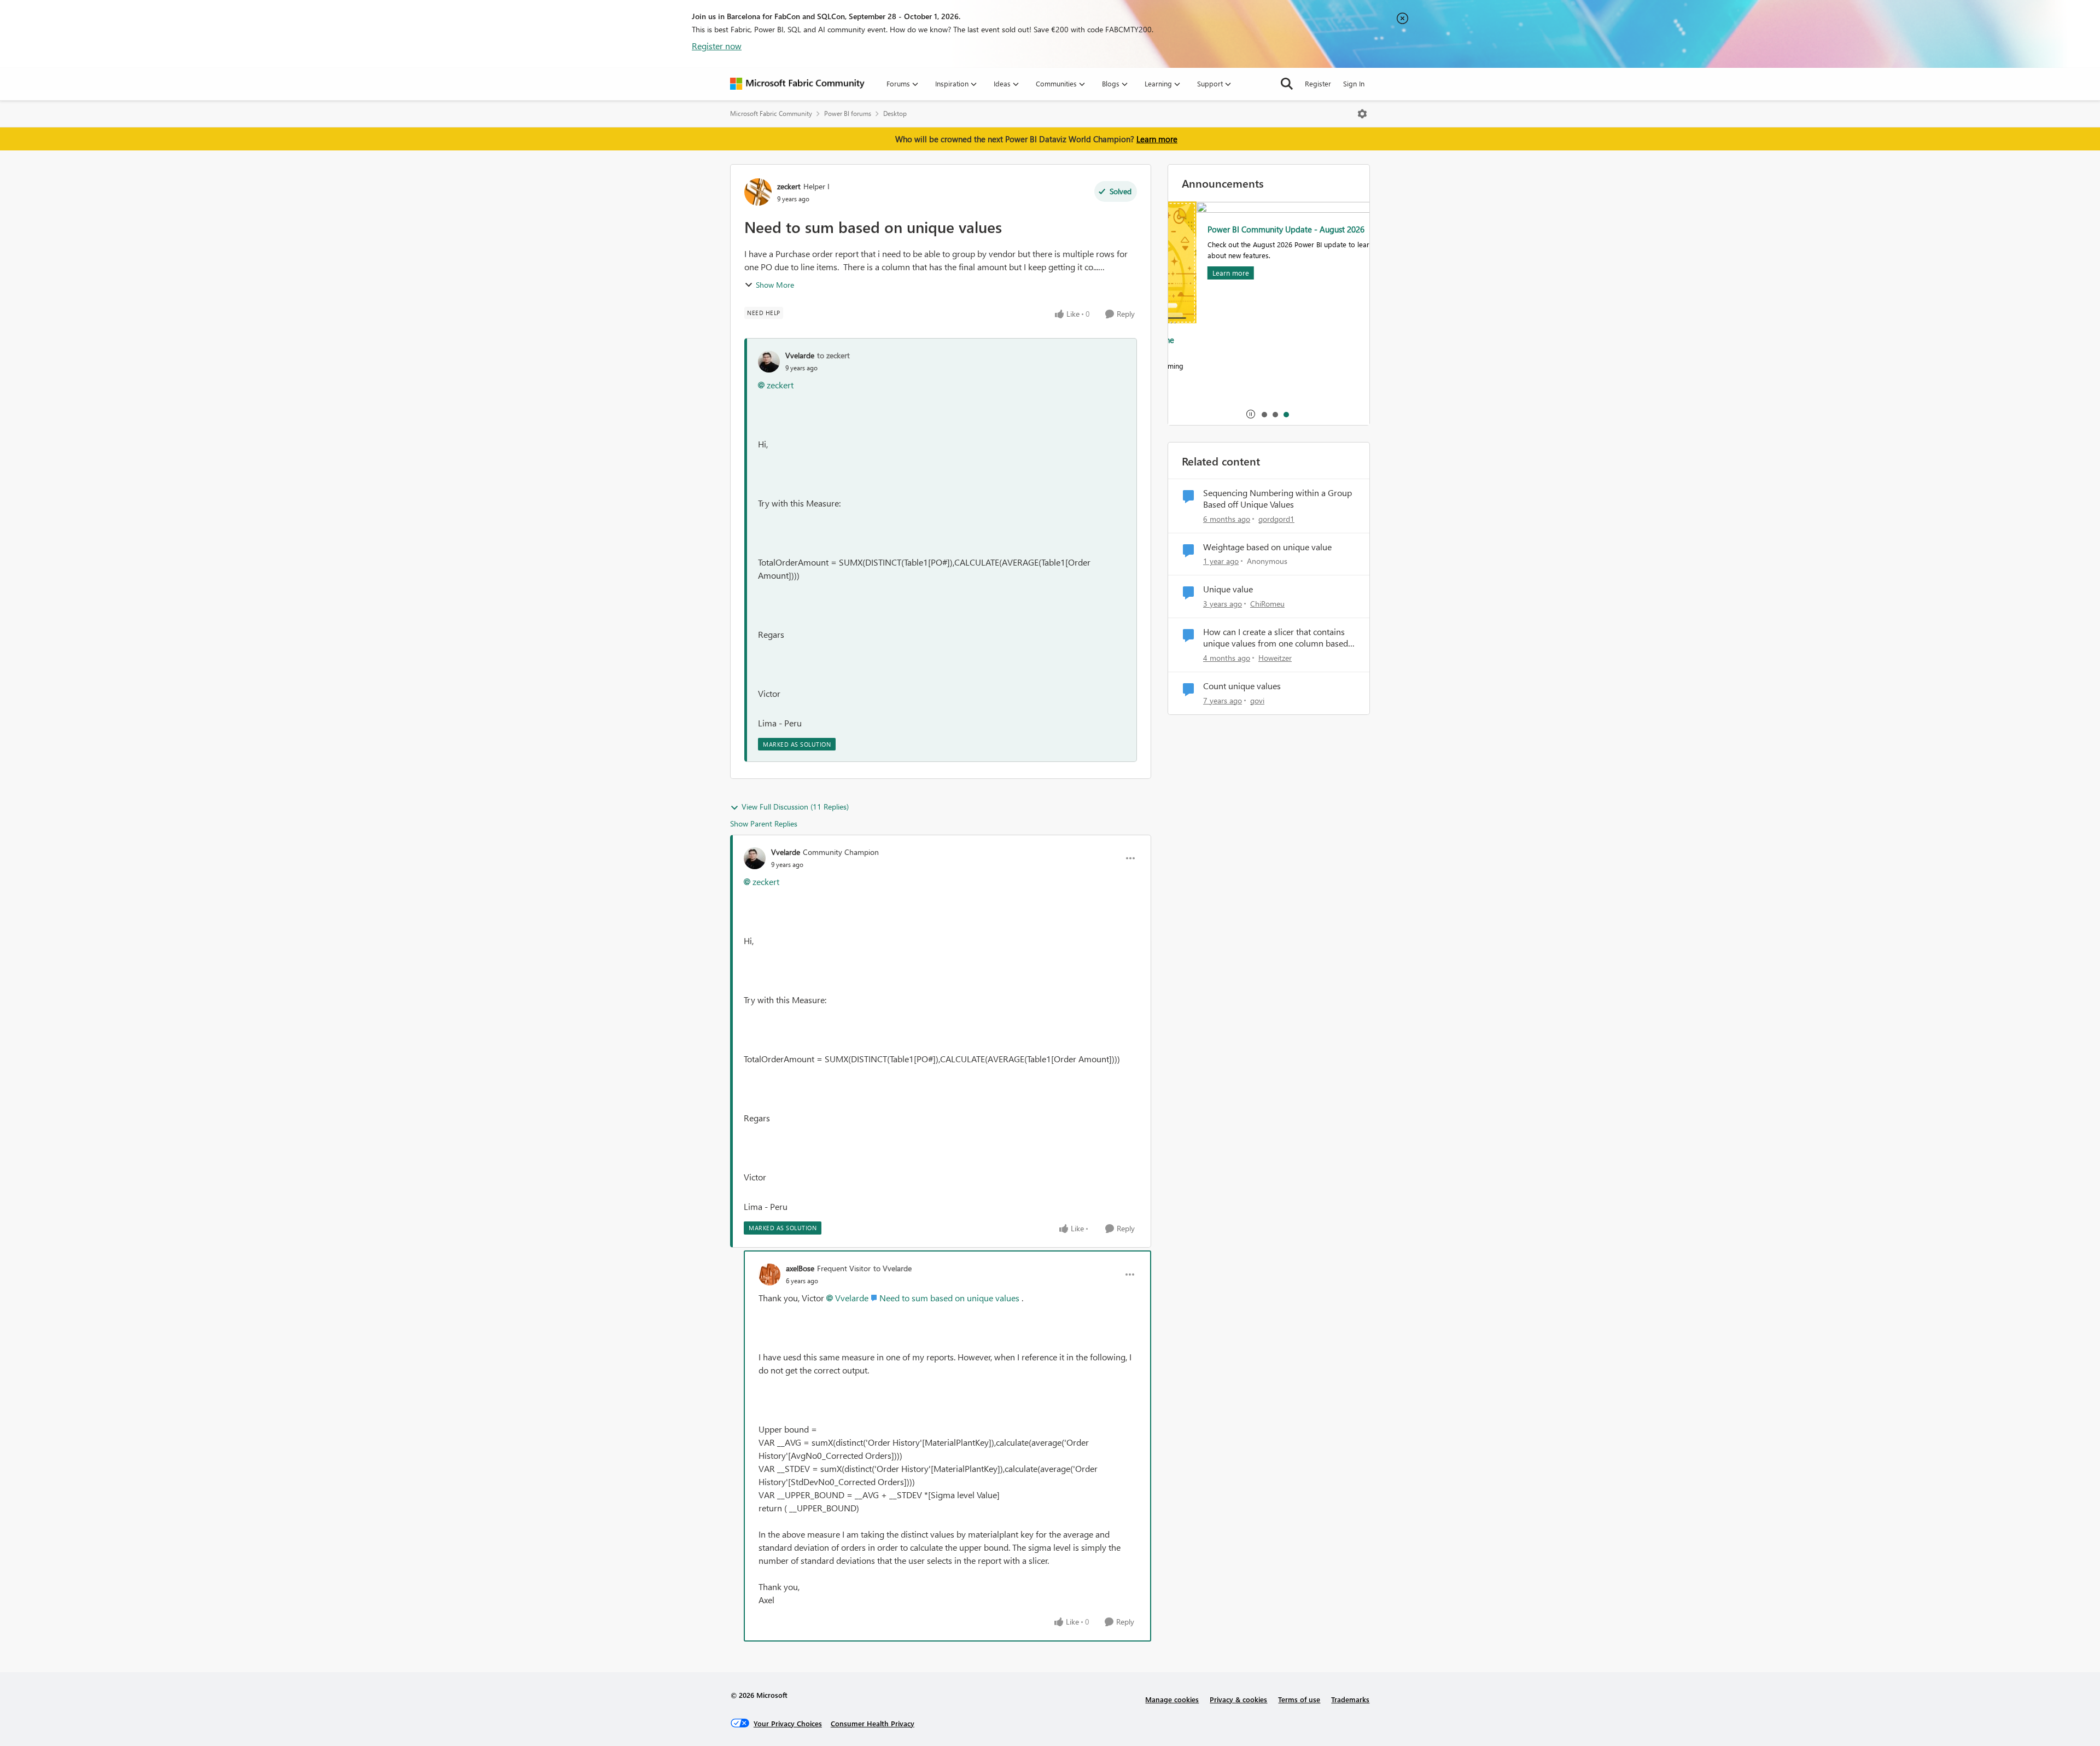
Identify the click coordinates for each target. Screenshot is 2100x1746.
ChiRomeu (1267, 604)
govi (1257, 700)
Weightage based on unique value (1267, 547)
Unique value (1228, 589)
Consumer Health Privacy (873, 1723)
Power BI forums (848, 114)
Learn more (1157, 139)
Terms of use (1299, 1699)
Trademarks (1350, 1699)
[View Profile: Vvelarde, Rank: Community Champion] (755, 858)
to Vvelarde (892, 1268)
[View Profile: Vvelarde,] (769, 362)
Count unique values (1242, 686)
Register (1318, 83)
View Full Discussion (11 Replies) (795, 807)
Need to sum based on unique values (949, 1298)
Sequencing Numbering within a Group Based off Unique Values (1277, 499)
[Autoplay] (1251, 414)
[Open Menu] (1362, 114)
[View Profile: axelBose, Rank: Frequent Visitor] (769, 1274)
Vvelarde (800, 355)
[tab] (1264, 414)
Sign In (1354, 83)
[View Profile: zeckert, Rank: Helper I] (758, 192)
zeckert (789, 186)
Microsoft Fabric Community (771, 114)
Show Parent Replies (764, 823)
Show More (775, 285)
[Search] (1287, 84)
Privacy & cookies (1238, 1699)
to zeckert (833, 355)
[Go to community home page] (797, 84)
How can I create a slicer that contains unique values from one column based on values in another (1276, 638)
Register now (717, 46)
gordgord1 (1276, 519)
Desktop (895, 114)
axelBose (800, 1268)
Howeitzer (1275, 658)
